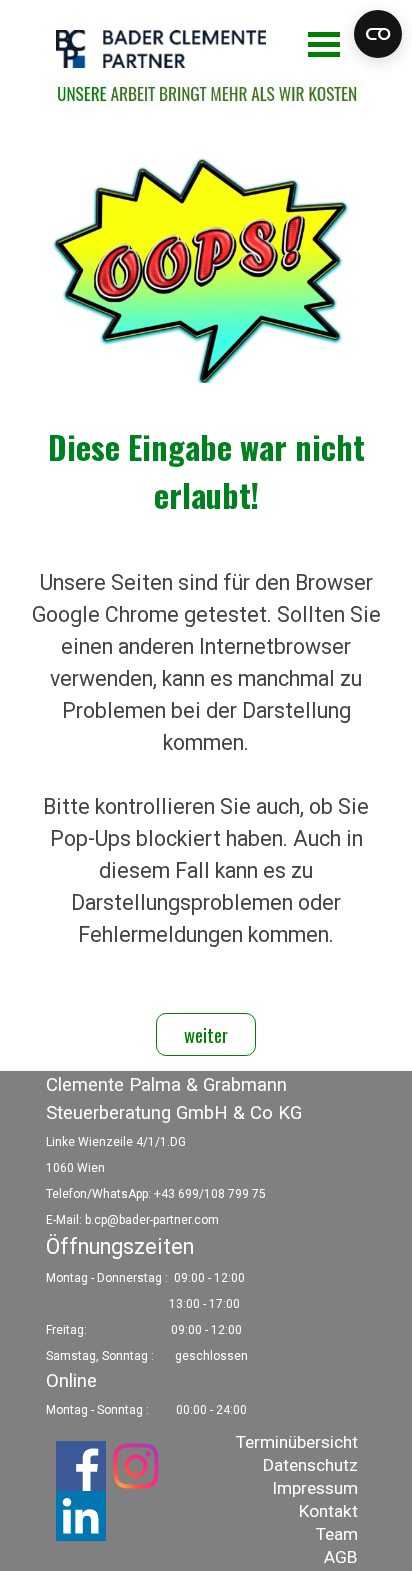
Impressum (315, 1488)
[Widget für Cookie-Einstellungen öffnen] (378, 34)
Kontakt (328, 1511)
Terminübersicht (297, 1442)
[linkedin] (81, 1516)
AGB (341, 1557)
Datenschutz (310, 1465)
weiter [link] (206, 1034)
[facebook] (81, 1466)
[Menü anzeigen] (324, 44)
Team (337, 1534)
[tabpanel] (206, 703)
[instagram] (136, 1466)
